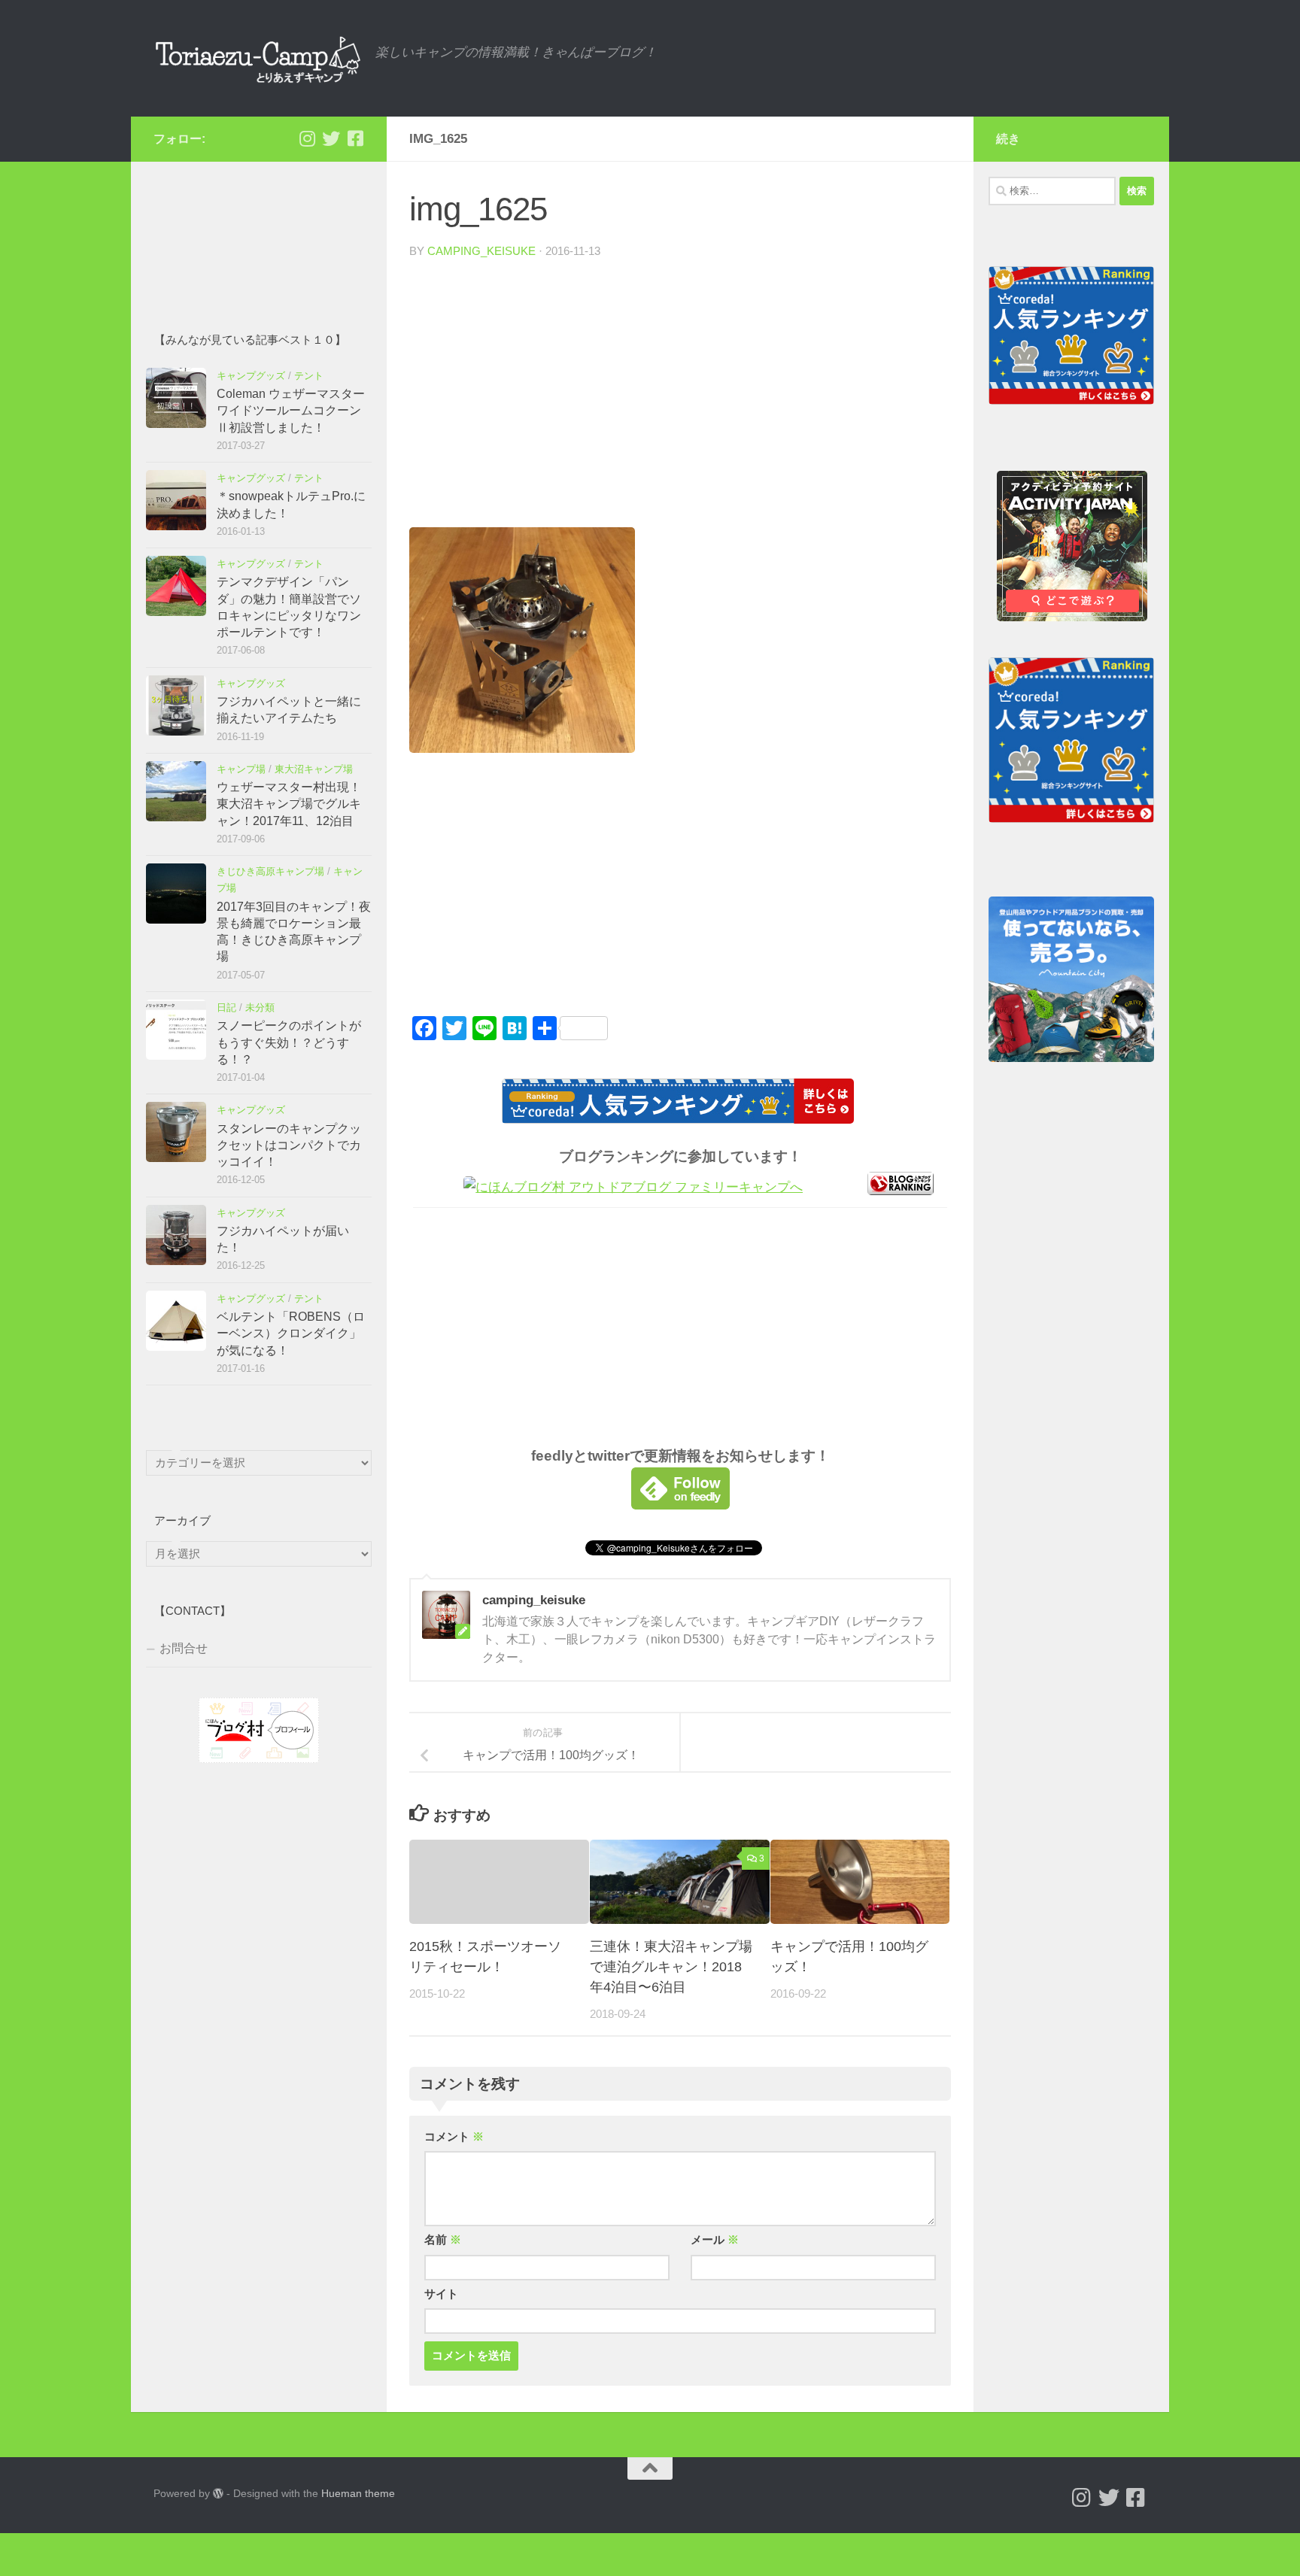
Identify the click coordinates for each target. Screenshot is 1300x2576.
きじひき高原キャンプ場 (270, 871)
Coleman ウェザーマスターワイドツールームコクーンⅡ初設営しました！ (291, 411)
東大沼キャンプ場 (314, 769)
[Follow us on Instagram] (307, 138)
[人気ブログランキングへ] (901, 1191)
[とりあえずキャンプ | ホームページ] (257, 58)
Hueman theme (358, 2493)
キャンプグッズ (251, 376)
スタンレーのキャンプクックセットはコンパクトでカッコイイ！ (289, 1145)
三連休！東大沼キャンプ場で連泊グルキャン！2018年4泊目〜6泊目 (671, 1967)
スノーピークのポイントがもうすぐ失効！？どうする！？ (289, 1042)
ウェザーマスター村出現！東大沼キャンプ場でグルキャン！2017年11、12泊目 (289, 804)
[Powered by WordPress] (218, 2493)
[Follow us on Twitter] (331, 138)
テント (309, 376)
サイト (441, 2294)
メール (715, 2240)
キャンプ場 (241, 769)
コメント (454, 2137)
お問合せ (184, 1648)
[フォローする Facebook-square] (355, 138)
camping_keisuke (481, 251)
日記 (226, 1007)
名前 (443, 2240)
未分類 (260, 1007)
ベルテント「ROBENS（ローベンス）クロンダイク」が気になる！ (291, 1334)
